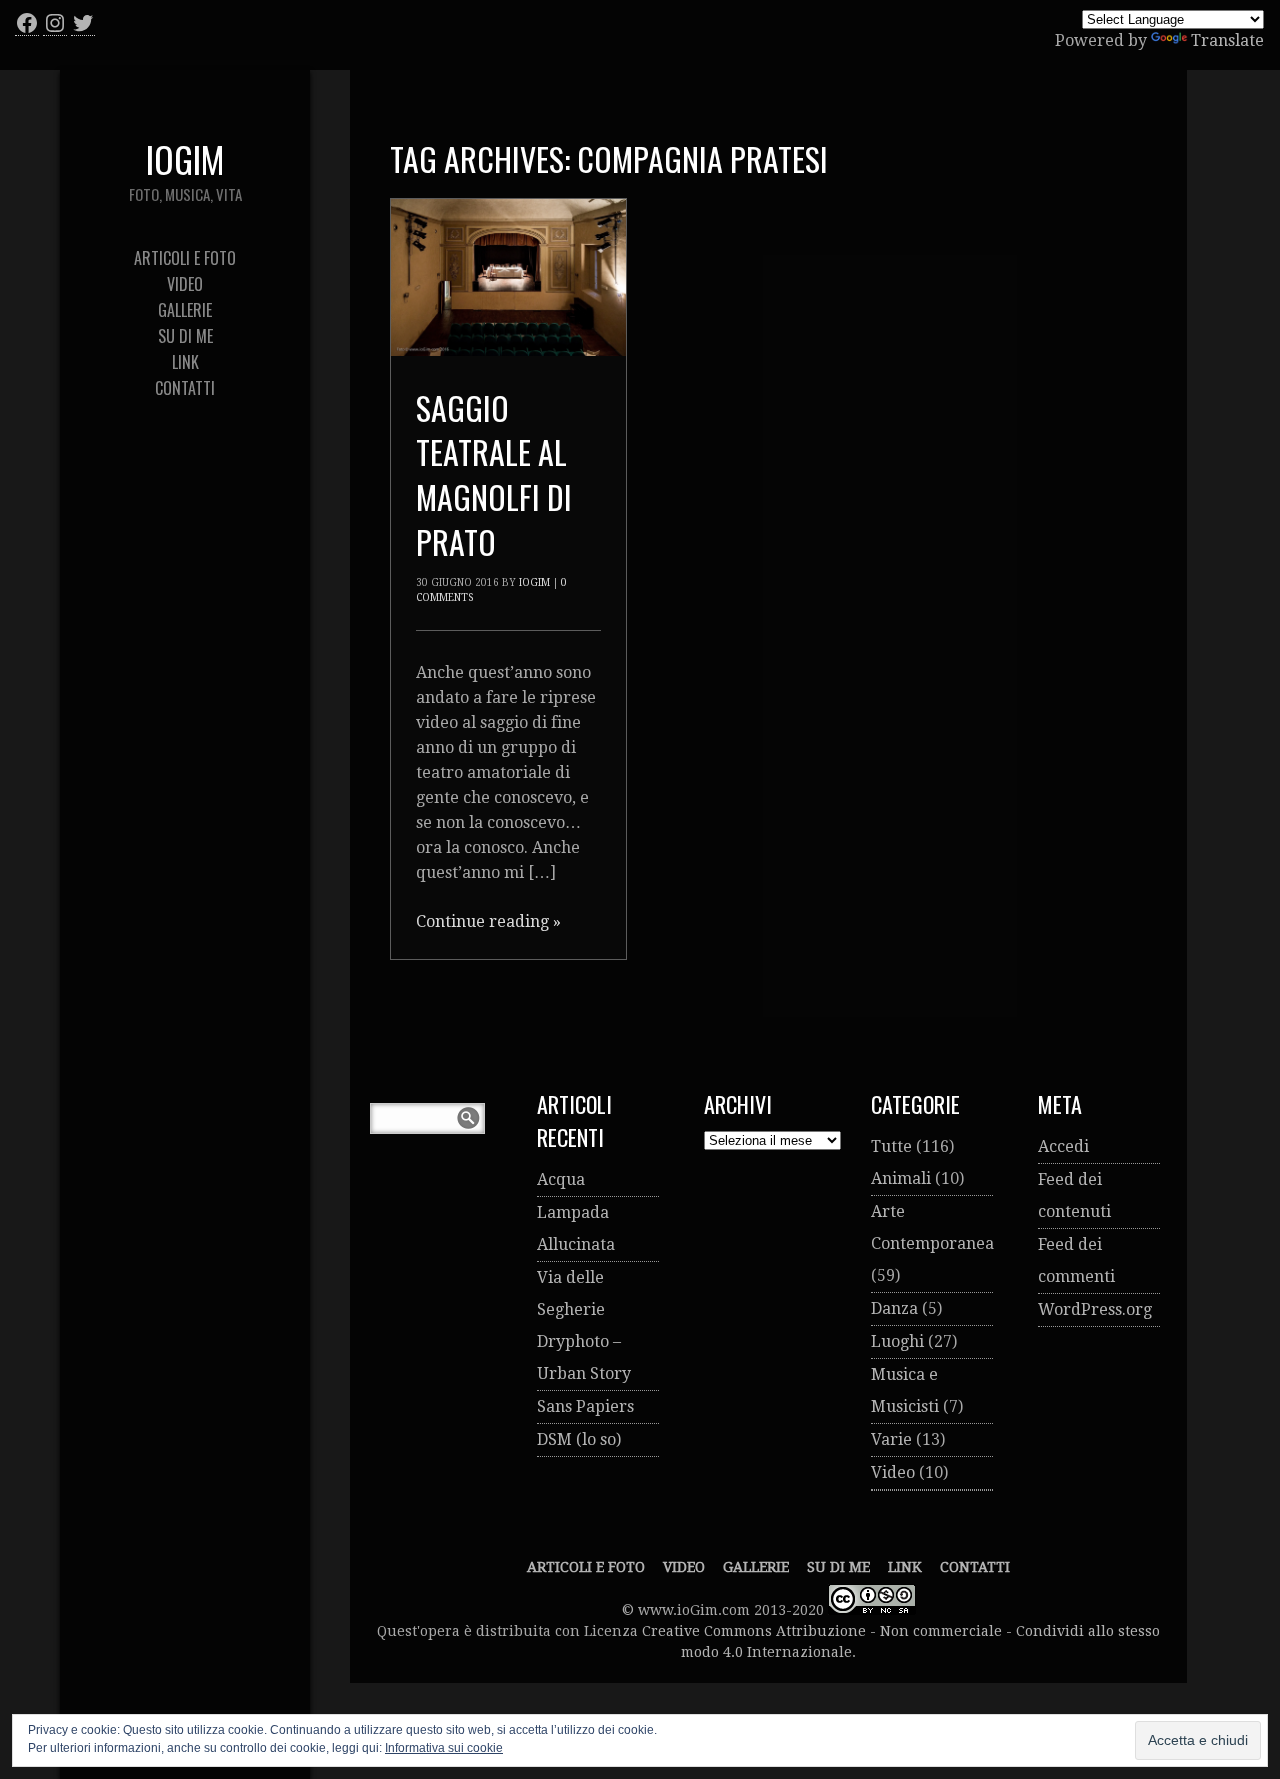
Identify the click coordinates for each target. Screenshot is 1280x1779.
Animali (901, 1178)
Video (893, 1472)
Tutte (891, 1146)
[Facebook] (27, 23)
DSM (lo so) (579, 1439)
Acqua (561, 1179)
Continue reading (488, 921)
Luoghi (897, 1341)
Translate (1227, 40)
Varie (891, 1439)
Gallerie (756, 1567)
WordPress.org (1095, 1309)
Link (905, 1567)
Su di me (838, 1567)
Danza (894, 1308)
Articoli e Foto (586, 1567)
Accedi (1063, 1146)
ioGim (534, 582)
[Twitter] (83, 23)
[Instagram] (55, 23)
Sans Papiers (585, 1406)
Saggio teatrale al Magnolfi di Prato (494, 474)
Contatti (975, 1567)
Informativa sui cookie (444, 1748)
